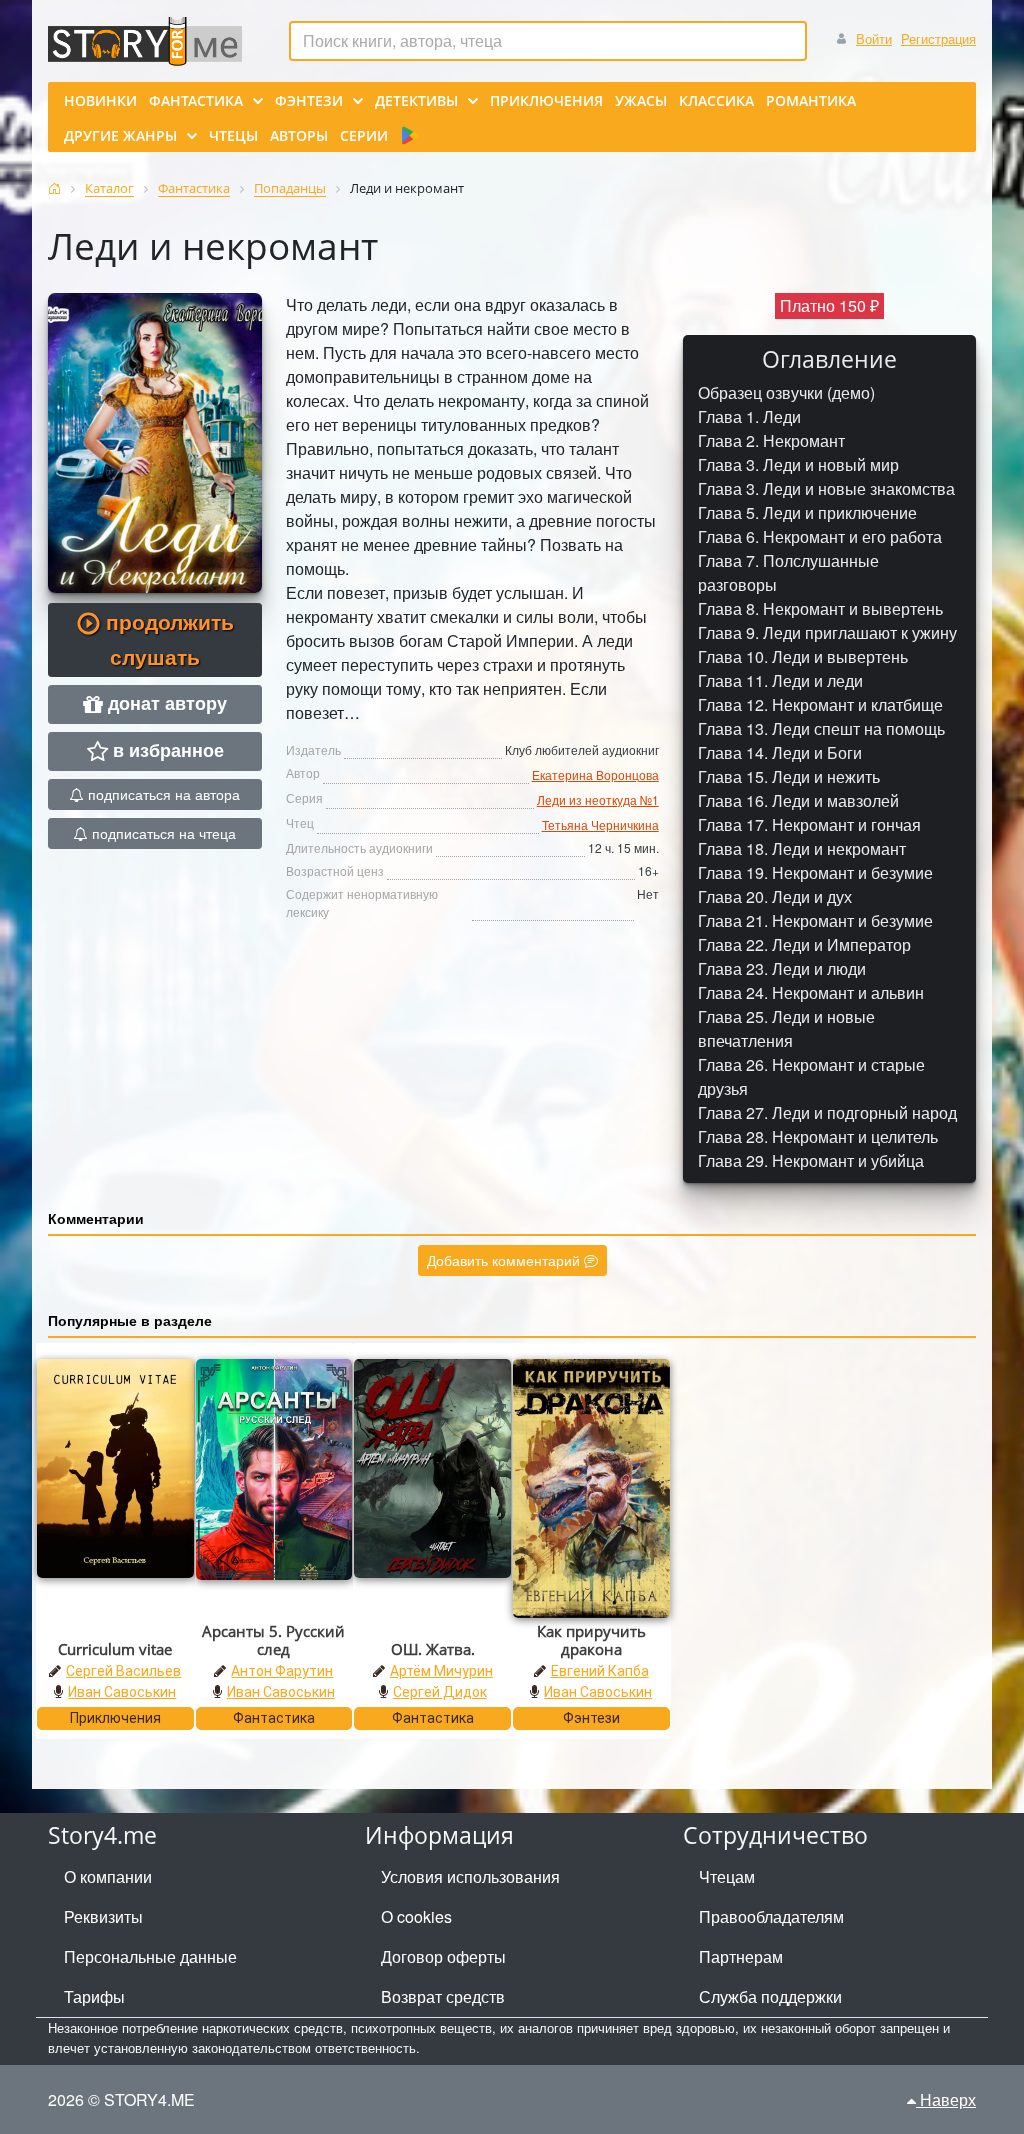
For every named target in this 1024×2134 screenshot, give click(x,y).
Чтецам (727, 1876)
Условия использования (470, 1876)
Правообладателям (771, 1916)
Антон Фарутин (282, 1671)
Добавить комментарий (505, 1260)
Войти (874, 38)
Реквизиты (103, 1916)
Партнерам (741, 1956)
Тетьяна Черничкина (600, 824)
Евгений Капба (600, 1671)
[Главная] (54, 188)
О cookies (416, 1916)
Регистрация (938, 38)
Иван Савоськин (122, 1692)
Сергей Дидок (440, 1692)
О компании (108, 1876)
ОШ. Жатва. (433, 1649)
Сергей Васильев (123, 1671)
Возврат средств (443, 1996)
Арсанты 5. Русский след (273, 1640)
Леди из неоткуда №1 (598, 799)
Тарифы (94, 1996)
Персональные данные (150, 1956)
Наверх (946, 2099)
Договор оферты (443, 1956)
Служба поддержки (770, 1996)
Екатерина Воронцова (595, 774)
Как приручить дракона (591, 1640)
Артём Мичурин (441, 1671)
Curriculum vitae (115, 1649)
